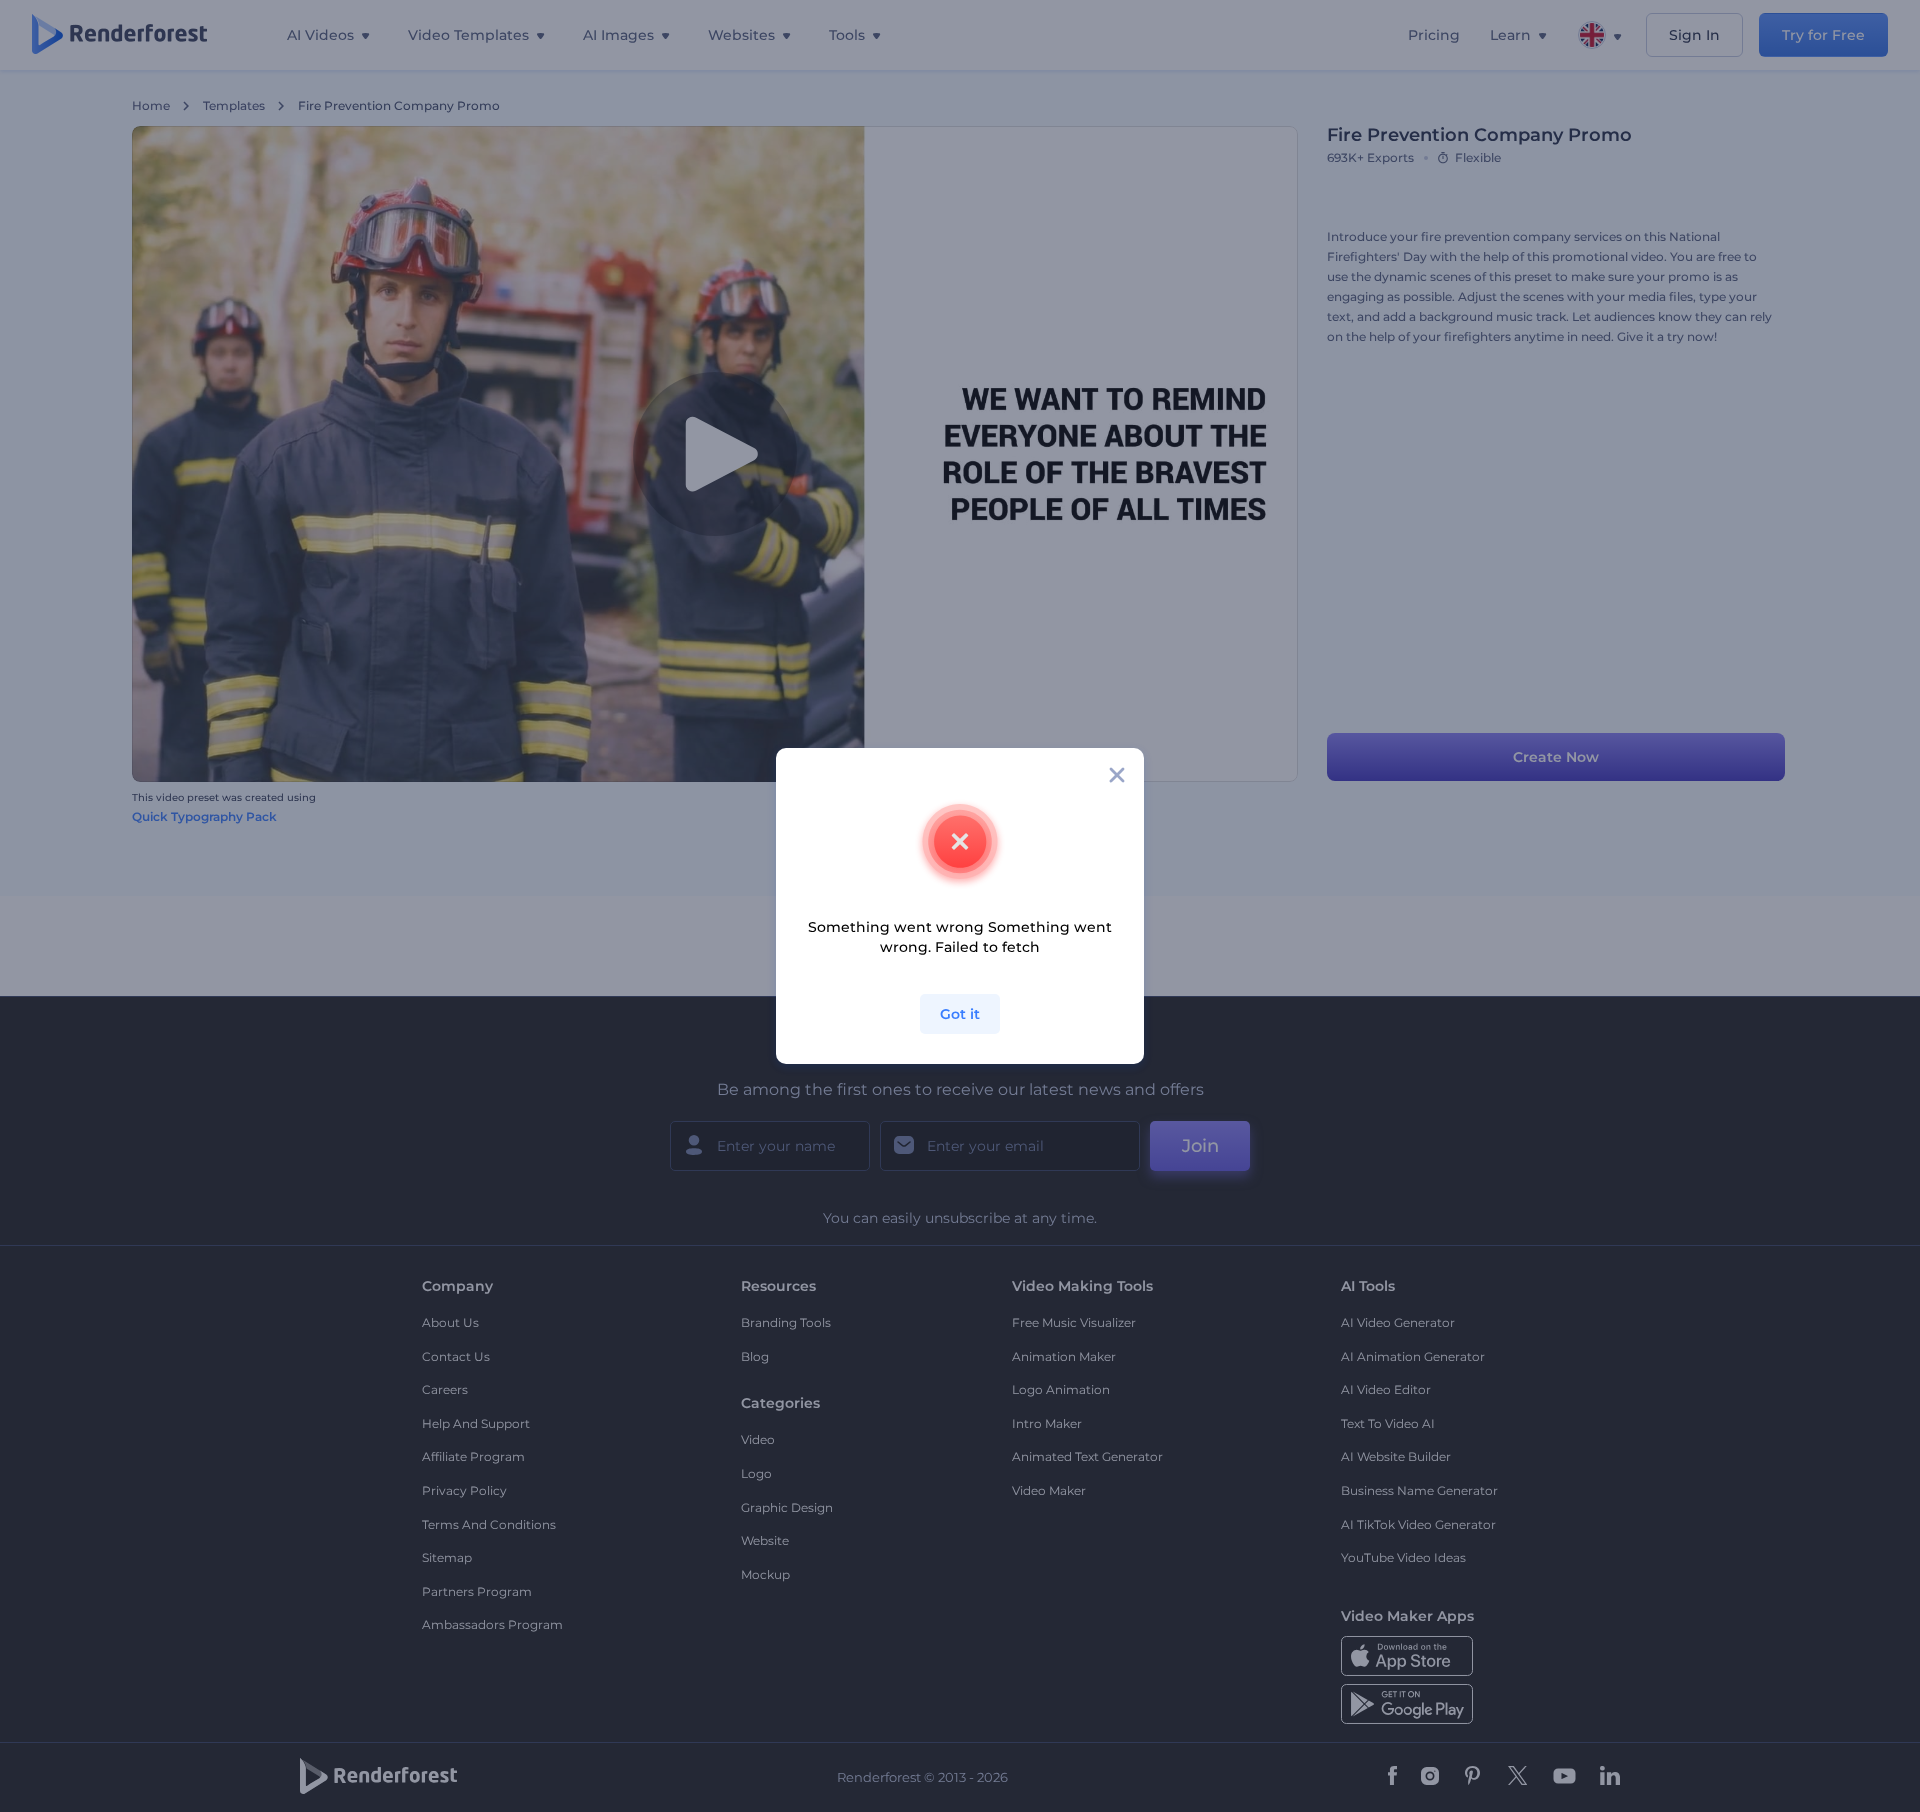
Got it (960, 1014)
